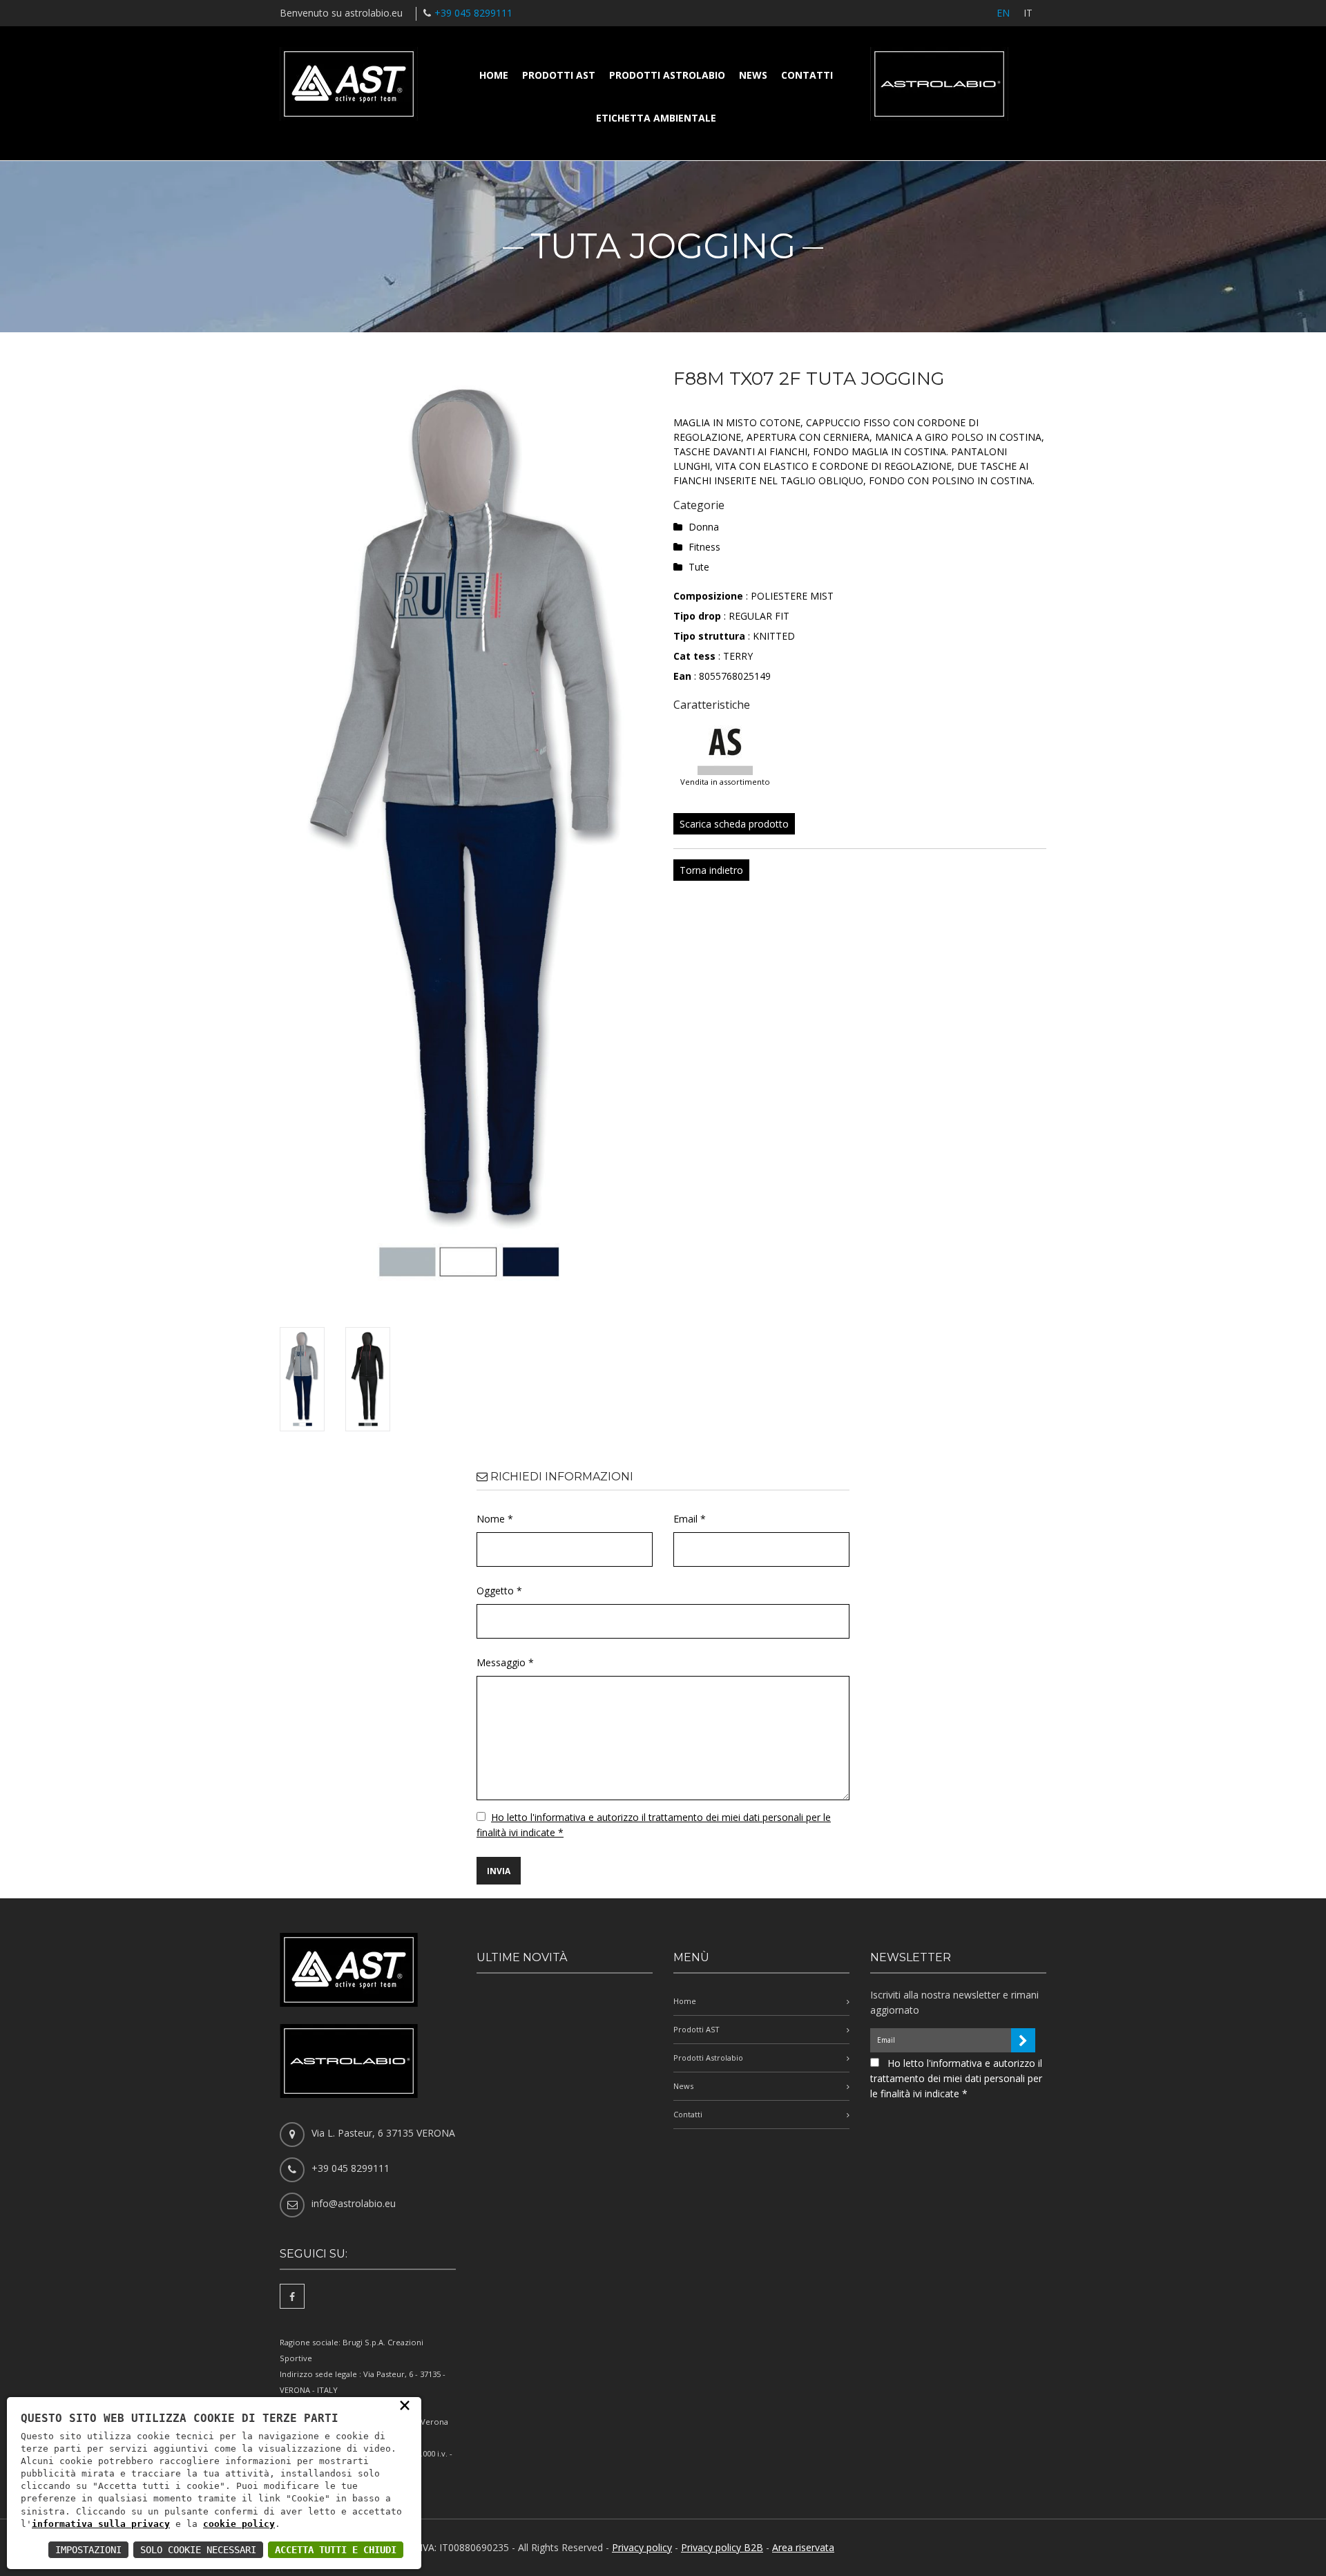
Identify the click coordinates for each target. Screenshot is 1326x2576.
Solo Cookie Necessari (198, 2550)
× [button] (405, 2405)
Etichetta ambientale (656, 118)
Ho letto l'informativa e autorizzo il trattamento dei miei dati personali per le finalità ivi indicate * (956, 2078)
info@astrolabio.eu (354, 2203)
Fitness (704, 547)
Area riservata (803, 2547)
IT (1028, 13)
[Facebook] (292, 2296)
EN (1003, 13)
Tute (699, 567)
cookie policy (239, 2524)
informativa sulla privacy (101, 2524)
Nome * (495, 1519)
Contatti (807, 75)
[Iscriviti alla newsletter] (1023, 2040)
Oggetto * (499, 1591)
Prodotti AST (559, 75)
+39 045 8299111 (473, 13)
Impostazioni (88, 2550)
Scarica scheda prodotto (734, 824)
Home (494, 75)
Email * (690, 1519)
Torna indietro (711, 870)
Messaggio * (505, 1662)
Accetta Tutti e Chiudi (336, 2550)
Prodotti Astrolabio (667, 75)
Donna (704, 527)
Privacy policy (642, 2547)
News (753, 75)
